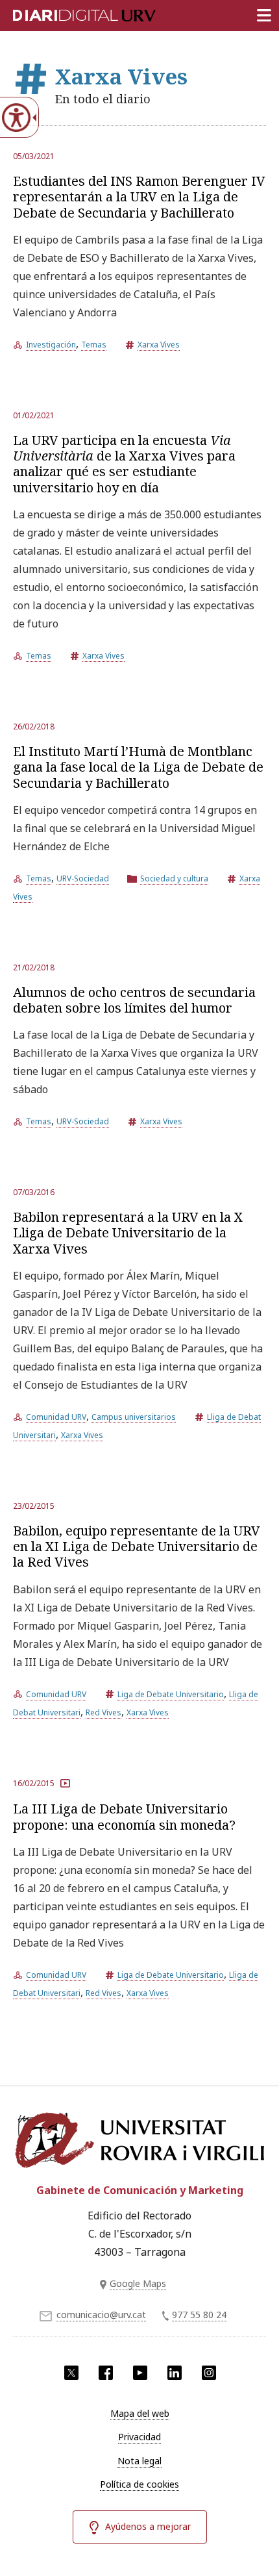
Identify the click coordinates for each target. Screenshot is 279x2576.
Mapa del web (140, 2413)
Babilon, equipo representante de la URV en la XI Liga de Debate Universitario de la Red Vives (137, 1547)
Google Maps (138, 2283)
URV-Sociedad (83, 878)
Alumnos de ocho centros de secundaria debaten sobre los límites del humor (134, 1000)
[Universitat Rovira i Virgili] (139, 2140)
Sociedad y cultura (174, 878)
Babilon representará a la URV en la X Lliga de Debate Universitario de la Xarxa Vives (128, 1233)
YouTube (140, 2373)
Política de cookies (139, 2484)
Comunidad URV (56, 1417)
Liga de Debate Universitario (171, 1694)
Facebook (106, 2373)
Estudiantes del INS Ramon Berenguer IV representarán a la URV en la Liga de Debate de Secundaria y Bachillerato (139, 197)
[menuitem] (139, 2414)
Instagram (209, 2373)
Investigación (51, 345)
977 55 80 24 (199, 2315)
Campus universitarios (134, 1417)
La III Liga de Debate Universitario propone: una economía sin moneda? (124, 1816)
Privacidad (139, 2437)
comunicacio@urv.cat (101, 2315)
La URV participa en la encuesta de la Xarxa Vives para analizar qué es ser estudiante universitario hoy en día (124, 464)
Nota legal (139, 2461)
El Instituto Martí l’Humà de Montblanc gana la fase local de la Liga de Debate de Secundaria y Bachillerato (138, 767)
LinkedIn (175, 2373)
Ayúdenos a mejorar (148, 2526)
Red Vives (103, 1712)
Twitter (71, 2373)
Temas (94, 345)
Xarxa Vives (159, 345)
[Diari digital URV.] (68, 13)
